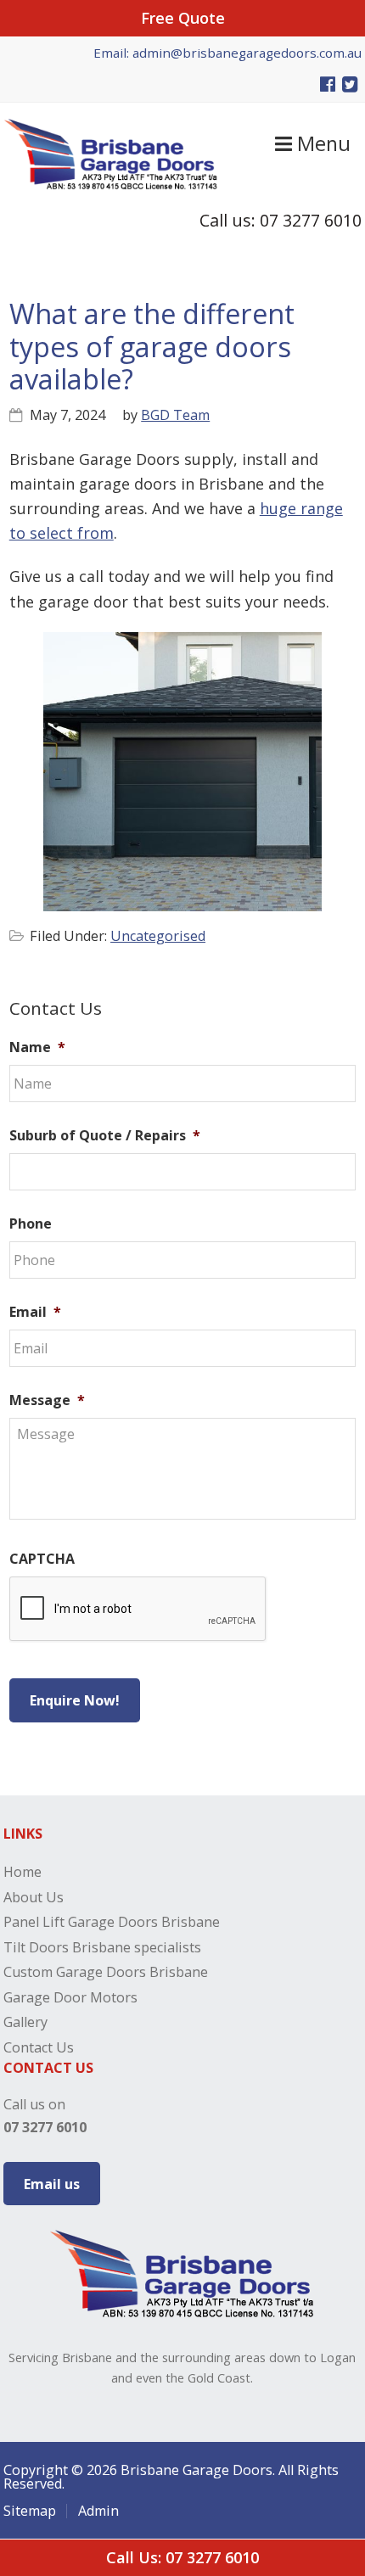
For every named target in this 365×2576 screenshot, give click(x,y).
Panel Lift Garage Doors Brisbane (112, 1922)
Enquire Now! (75, 1700)
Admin (98, 2511)
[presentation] (138, 1610)
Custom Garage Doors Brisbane (106, 1972)
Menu (321, 143)
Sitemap (30, 2511)
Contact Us (39, 2047)
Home (22, 1872)
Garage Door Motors (70, 1997)
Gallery (25, 2022)
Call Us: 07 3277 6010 (182, 2557)
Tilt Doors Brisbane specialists (102, 1947)
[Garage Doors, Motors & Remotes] (111, 184)
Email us (52, 2184)
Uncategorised (158, 936)
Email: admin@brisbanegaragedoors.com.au (227, 53)
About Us (34, 1897)
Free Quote (183, 18)
